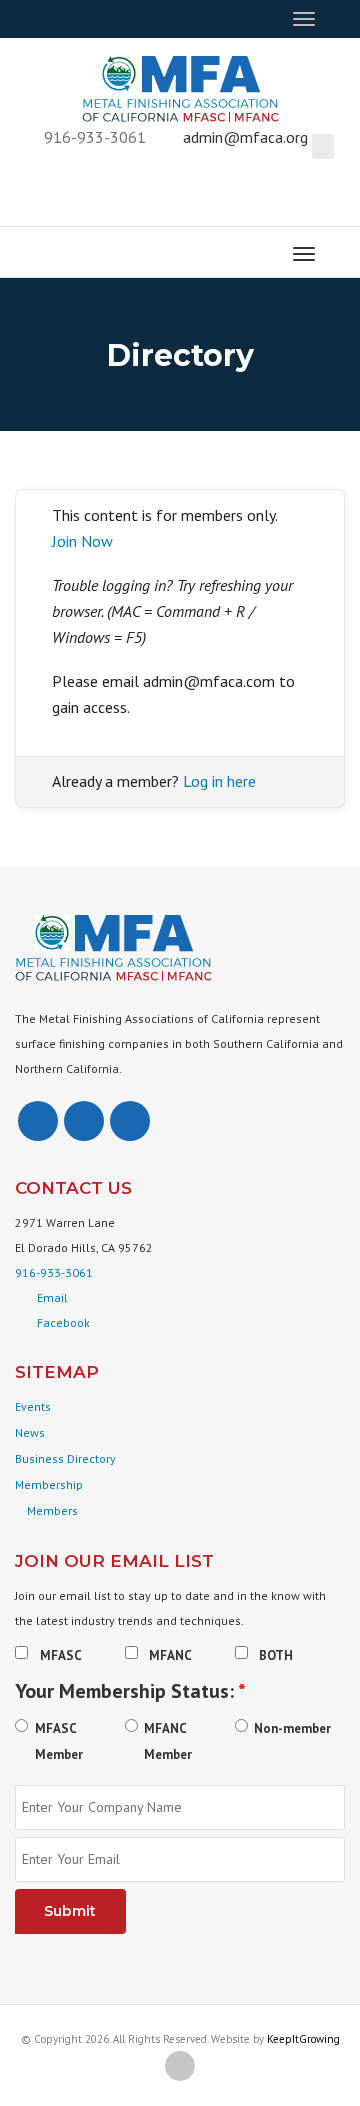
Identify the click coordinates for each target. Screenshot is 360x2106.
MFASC (61, 1655)
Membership (49, 1484)
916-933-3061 (54, 1272)
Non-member (292, 1728)
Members (51, 1510)
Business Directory (65, 1458)
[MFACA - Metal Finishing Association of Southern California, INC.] (180, 85)
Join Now (82, 541)
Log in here (219, 781)
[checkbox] (21, 1652)
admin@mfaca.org (245, 137)
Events (33, 1406)
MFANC (170, 1655)
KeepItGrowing (303, 2039)
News (30, 1432)
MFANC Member (168, 1741)
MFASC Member (59, 1741)
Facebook (63, 1322)
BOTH (276, 1655)
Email (52, 1297)
